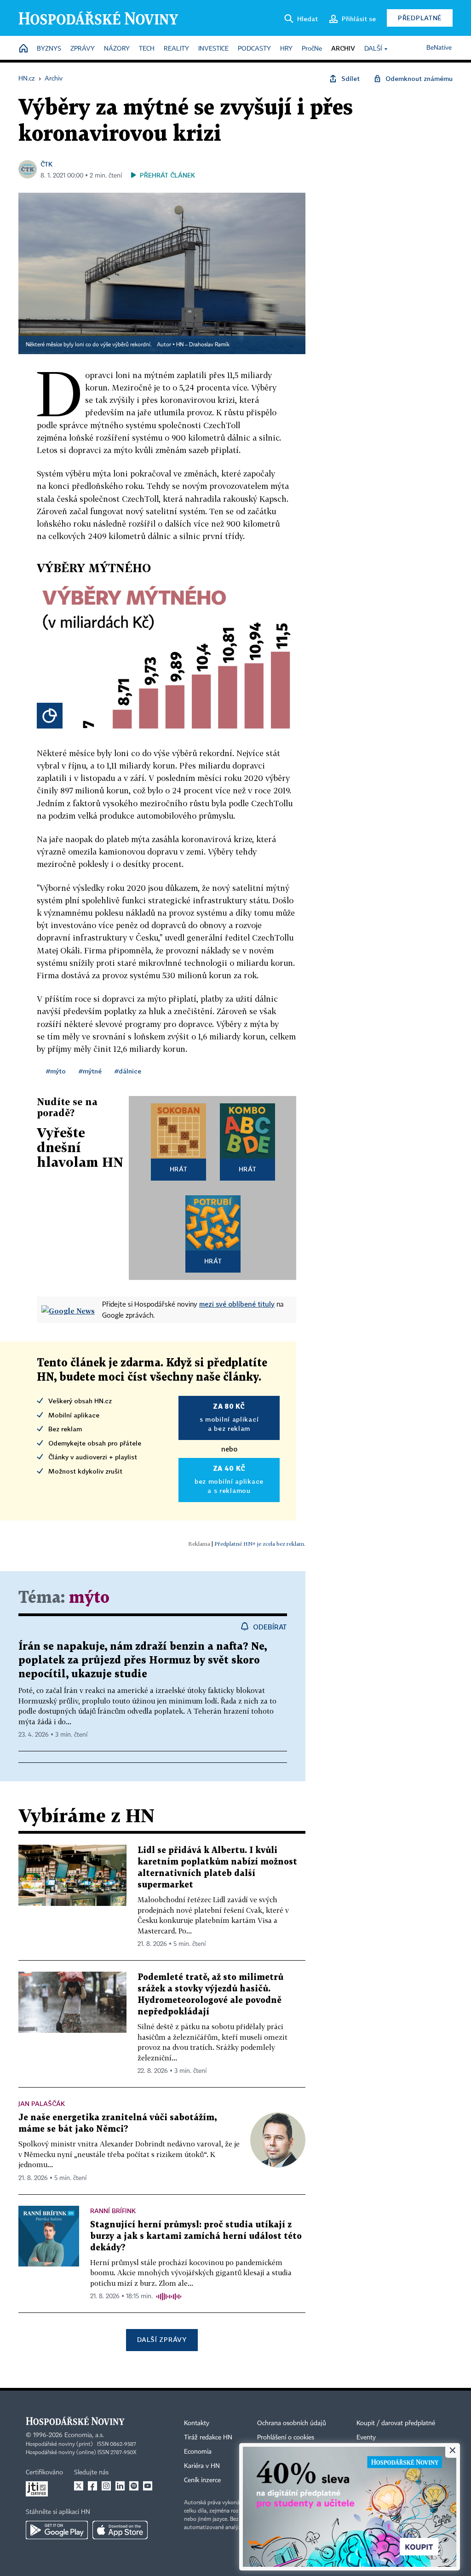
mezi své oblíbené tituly (237, 1304)
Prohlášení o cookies (286, 2438)
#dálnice (128, 1071)
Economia (198, 2452)
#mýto (56, 1071)
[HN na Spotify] (134, 2486)
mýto (89, 1598)
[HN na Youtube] (148, 2486)
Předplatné (420, 18)
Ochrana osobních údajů (292, 2423)
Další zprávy (162, 2339)
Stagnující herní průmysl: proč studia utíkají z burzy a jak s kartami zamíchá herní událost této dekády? (196, 2236)
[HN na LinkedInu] (120, 2486)
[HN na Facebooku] (92, 2486)
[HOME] (23, 49)
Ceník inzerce (202, 2480)
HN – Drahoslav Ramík (203, 345)
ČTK (46, 164)
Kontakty (197, 2423)
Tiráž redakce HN (208, 2438)
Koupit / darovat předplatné (396, 2423)
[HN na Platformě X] (79, 2486)
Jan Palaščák (42, 2103)
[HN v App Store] (120, 2530)
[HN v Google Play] (57, 2530)
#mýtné (90, 1071)
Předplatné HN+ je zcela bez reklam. (260, 1544)
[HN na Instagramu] (106, 2486)
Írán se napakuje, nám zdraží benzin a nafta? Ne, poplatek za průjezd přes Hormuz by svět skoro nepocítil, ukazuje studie (143, 1661)
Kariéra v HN (202, 2466)
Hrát (179, 1169)
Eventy (366, 2438)
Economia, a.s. (84, 2435)
